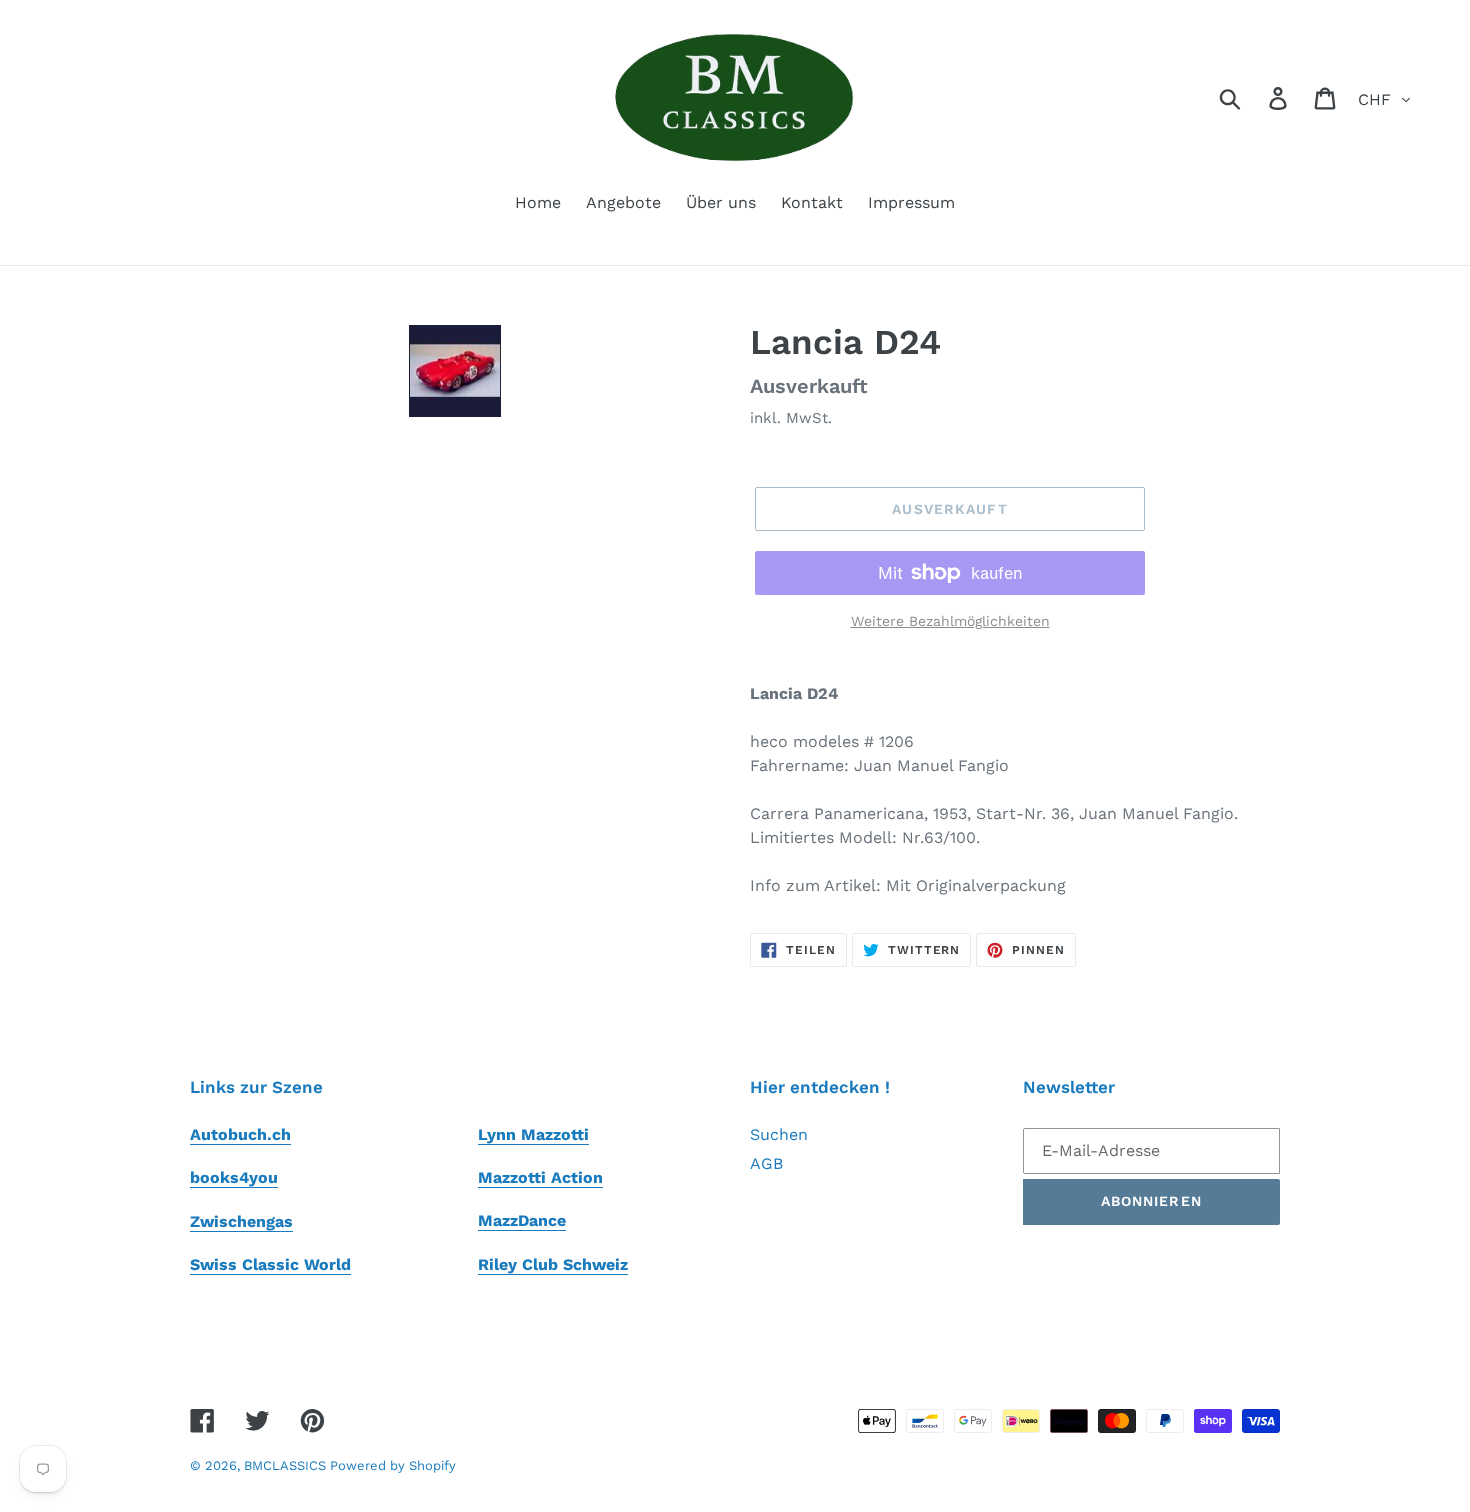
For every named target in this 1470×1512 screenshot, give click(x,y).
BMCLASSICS (287, 1465)
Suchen (779, 1134)
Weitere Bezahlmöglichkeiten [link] (950, 621)
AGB (766, 1163)
